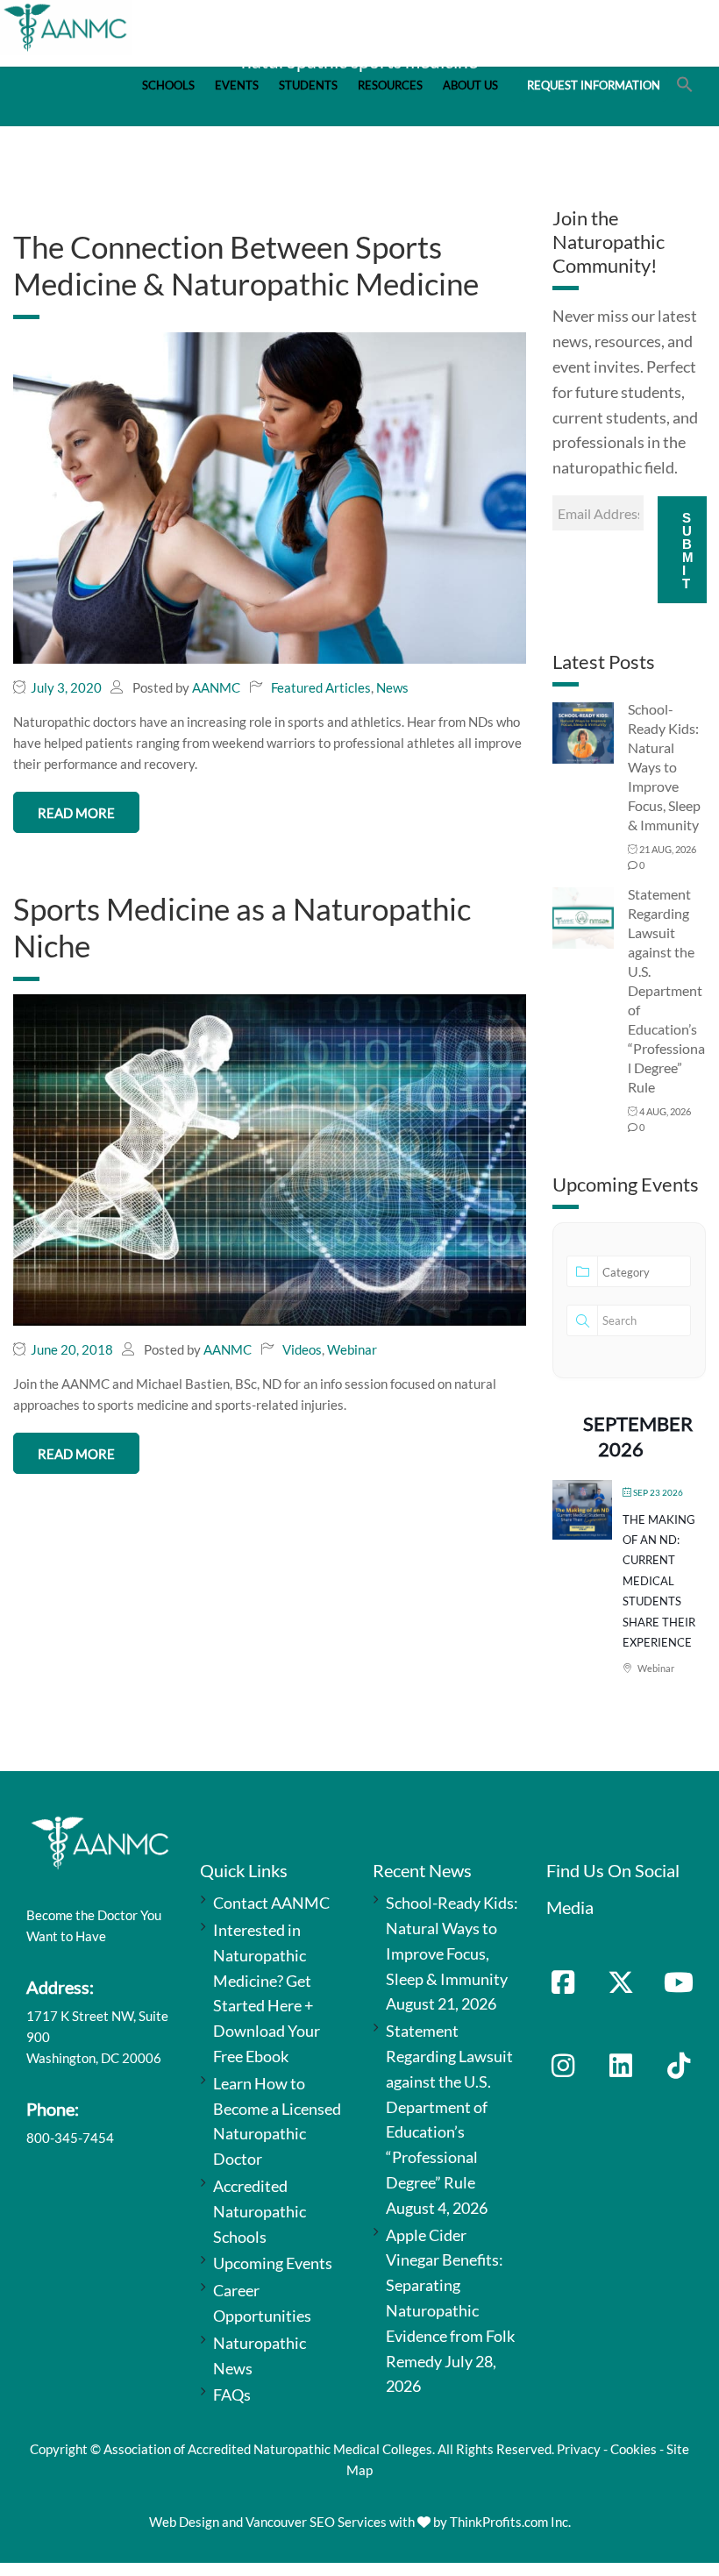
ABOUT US (470, 85)
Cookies (634, 2449)
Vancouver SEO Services (316, 2522)
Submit (688, 551)
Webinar (352, 1349)
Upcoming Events (273, 2263)
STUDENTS (308, 85)
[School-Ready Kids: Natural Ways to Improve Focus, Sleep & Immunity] (583, 732)
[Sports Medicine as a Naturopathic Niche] (270, 1158)
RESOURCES (390, 85)
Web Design (184, 2522)
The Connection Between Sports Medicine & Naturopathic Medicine (246, 265)
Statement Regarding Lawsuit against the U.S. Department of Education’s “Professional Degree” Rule (666, 990)
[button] (685, 87)
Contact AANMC (271, 1903)
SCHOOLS (168, 85)
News (392, 687)
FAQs (232, 2395)
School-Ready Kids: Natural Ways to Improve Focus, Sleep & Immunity (664, 767)
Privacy (579, 2449)
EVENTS (237, 85)
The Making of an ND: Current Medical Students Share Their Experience (659, 1581)
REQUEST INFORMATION (594, 85)
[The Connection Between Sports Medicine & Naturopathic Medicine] (270, 496)
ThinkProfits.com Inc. (510, 2522)
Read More (76, 813)
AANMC (216, 687)
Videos (302, 1349)
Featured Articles (321, 687)
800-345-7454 (70, 2138)
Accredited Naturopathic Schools (260, 2211)
